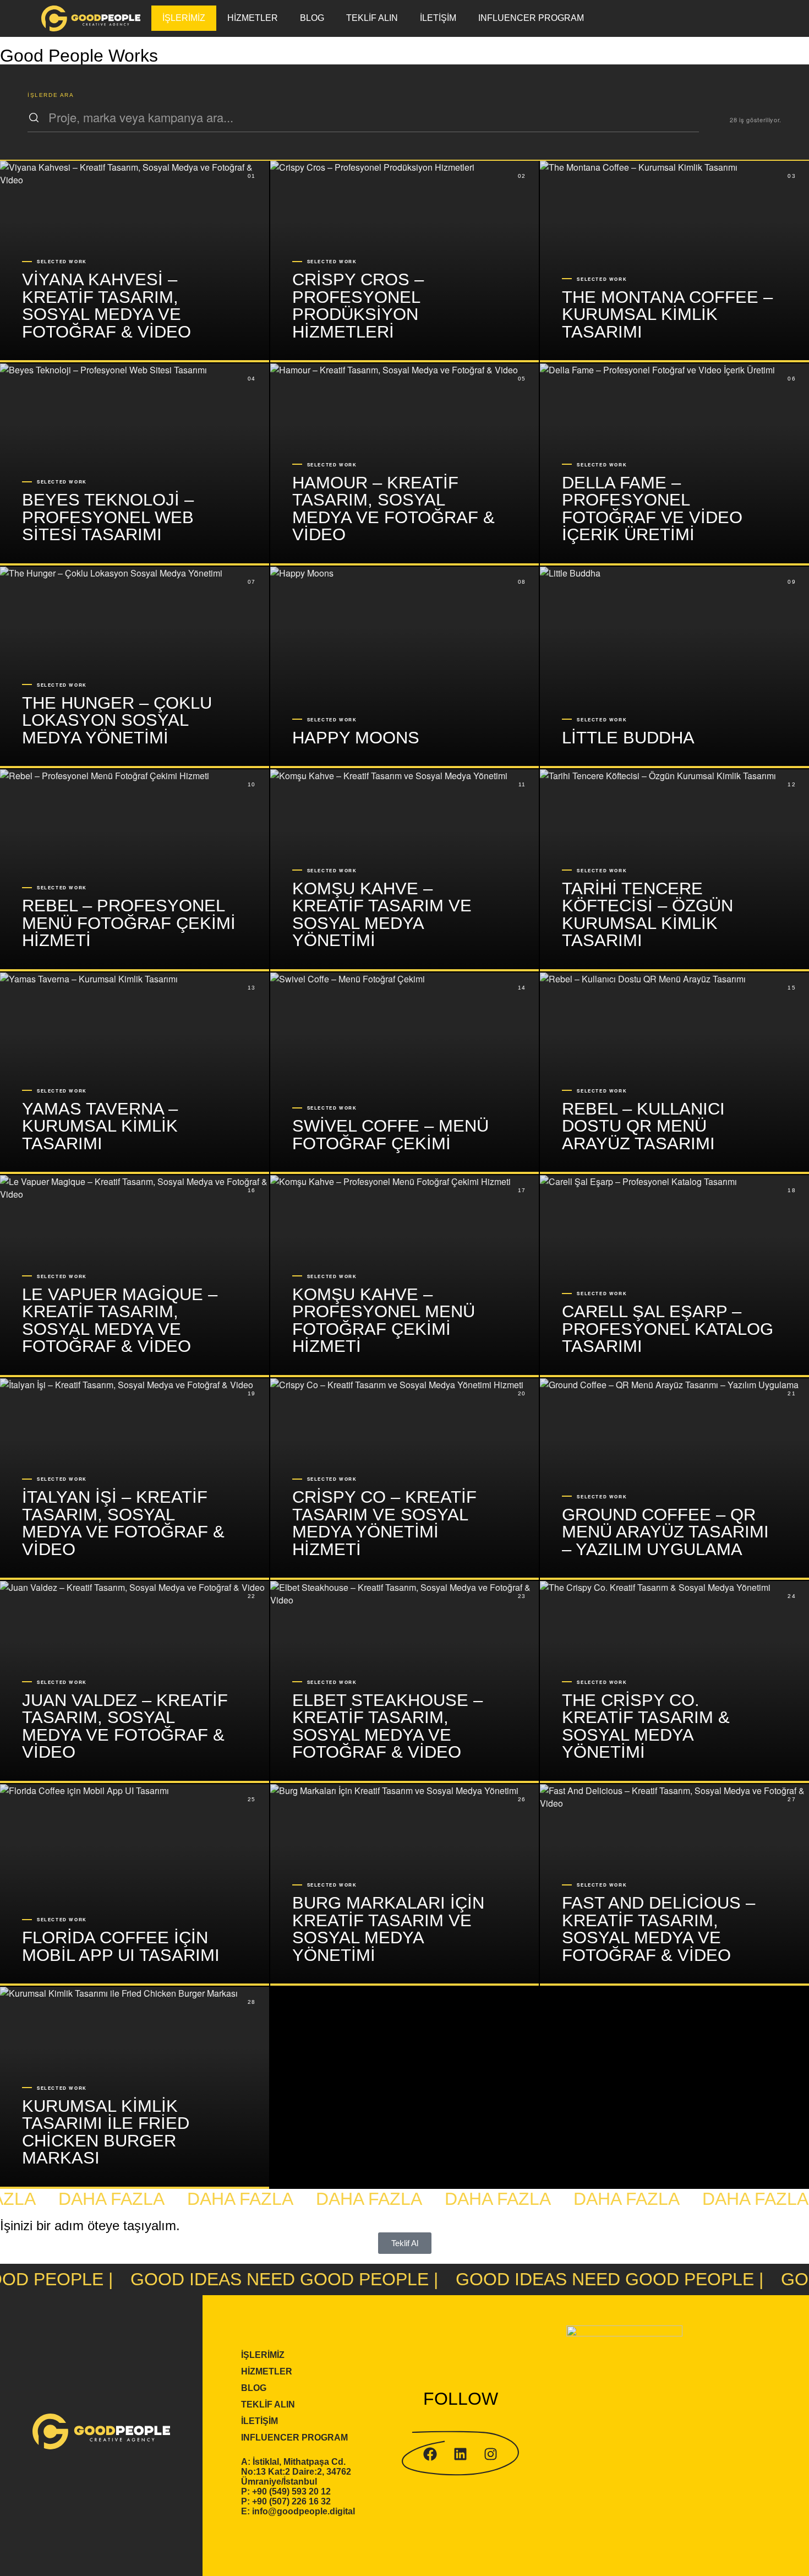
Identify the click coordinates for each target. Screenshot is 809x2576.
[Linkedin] (461, 2454)
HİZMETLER (253, 18)
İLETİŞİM (438, 18)
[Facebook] (430, 2454)
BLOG (312, 18)
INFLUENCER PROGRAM (531, 18)
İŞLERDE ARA (51, 95)
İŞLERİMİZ (184, 18)
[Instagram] (491, 2454)
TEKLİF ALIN (372, 18)
